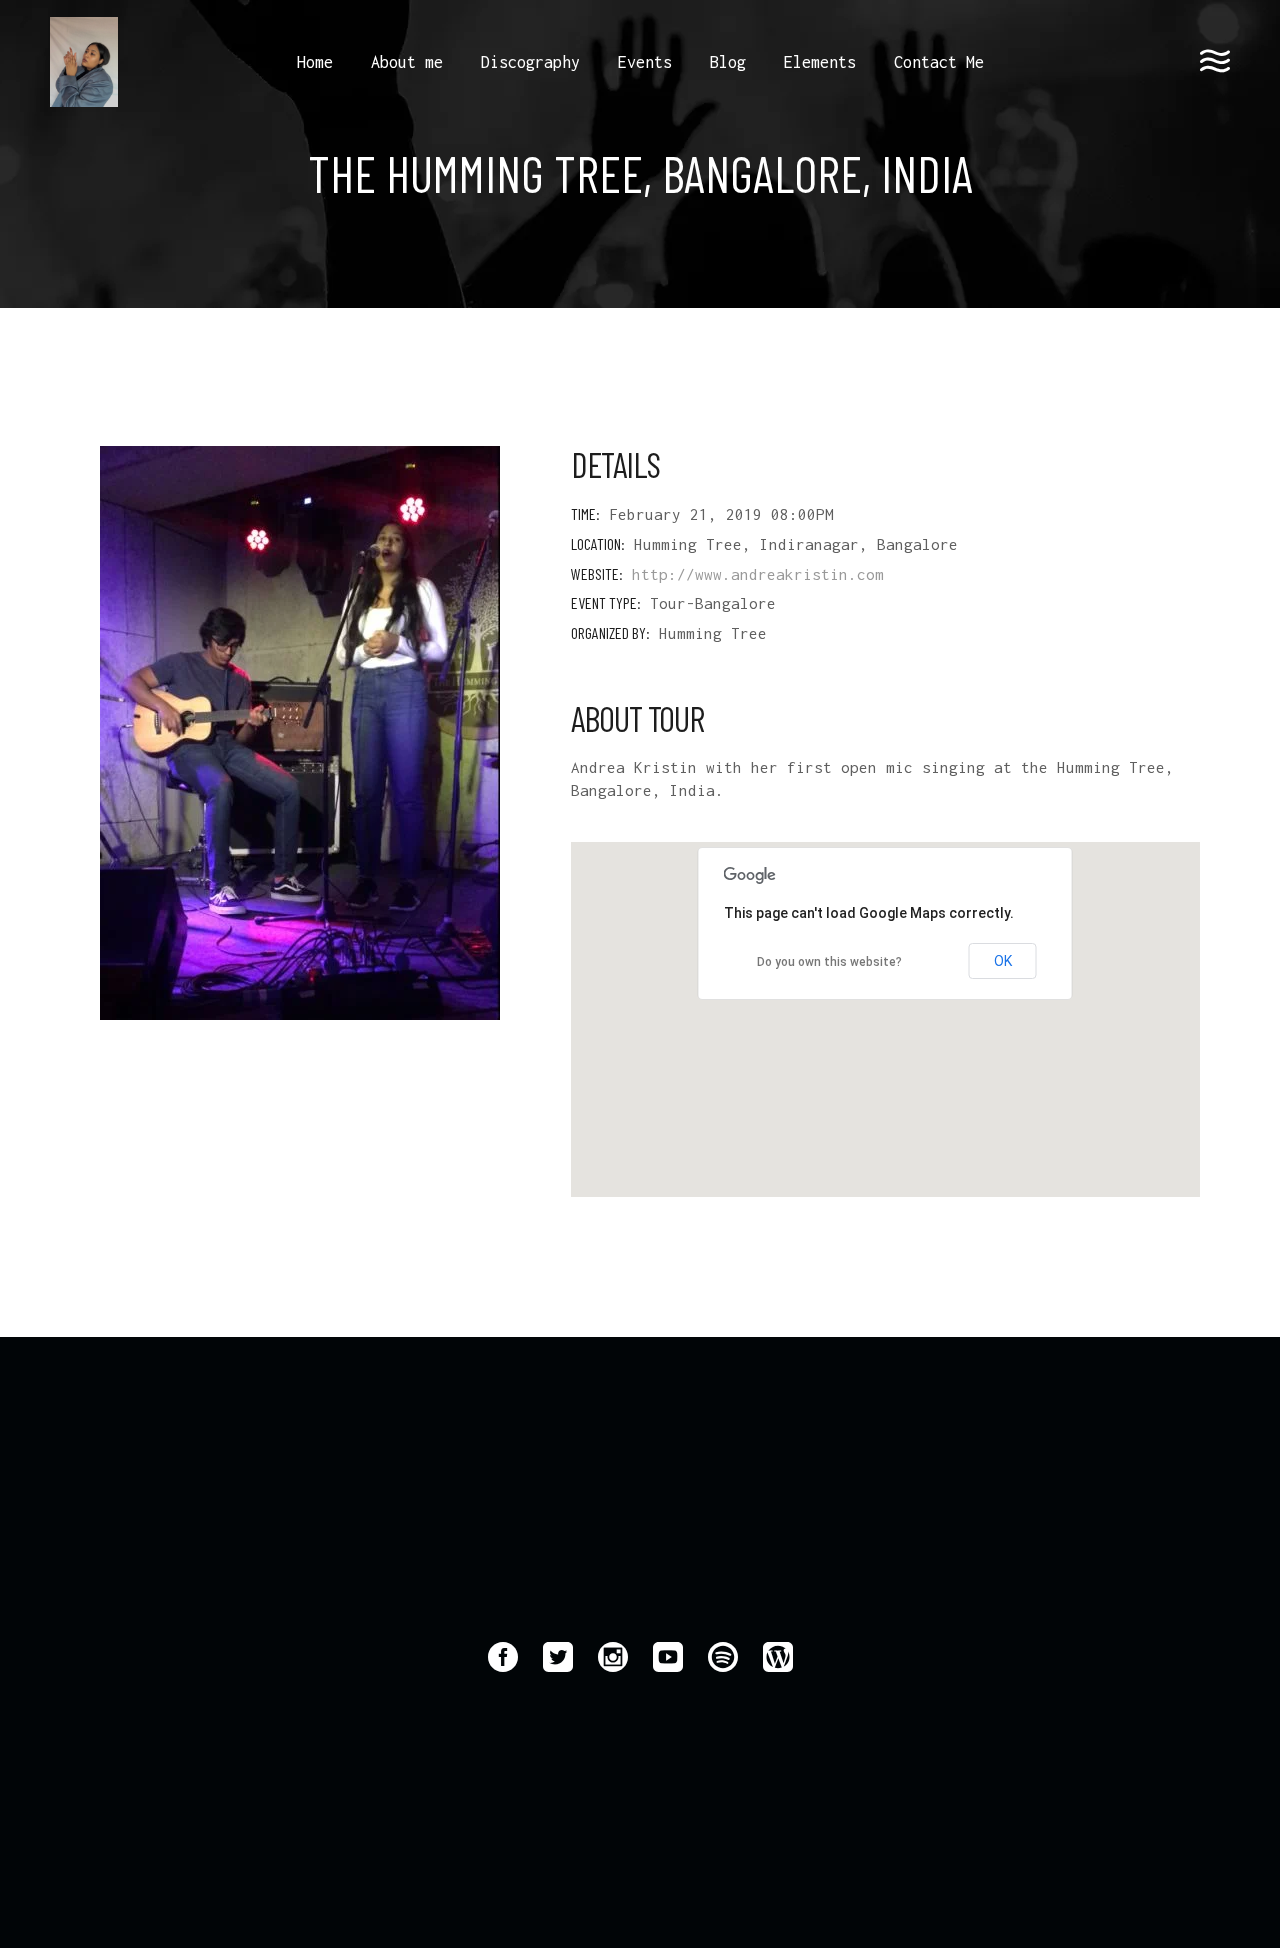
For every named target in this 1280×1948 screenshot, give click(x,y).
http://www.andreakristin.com (758, 574)
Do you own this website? (829, 962)
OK (1003, 961)
